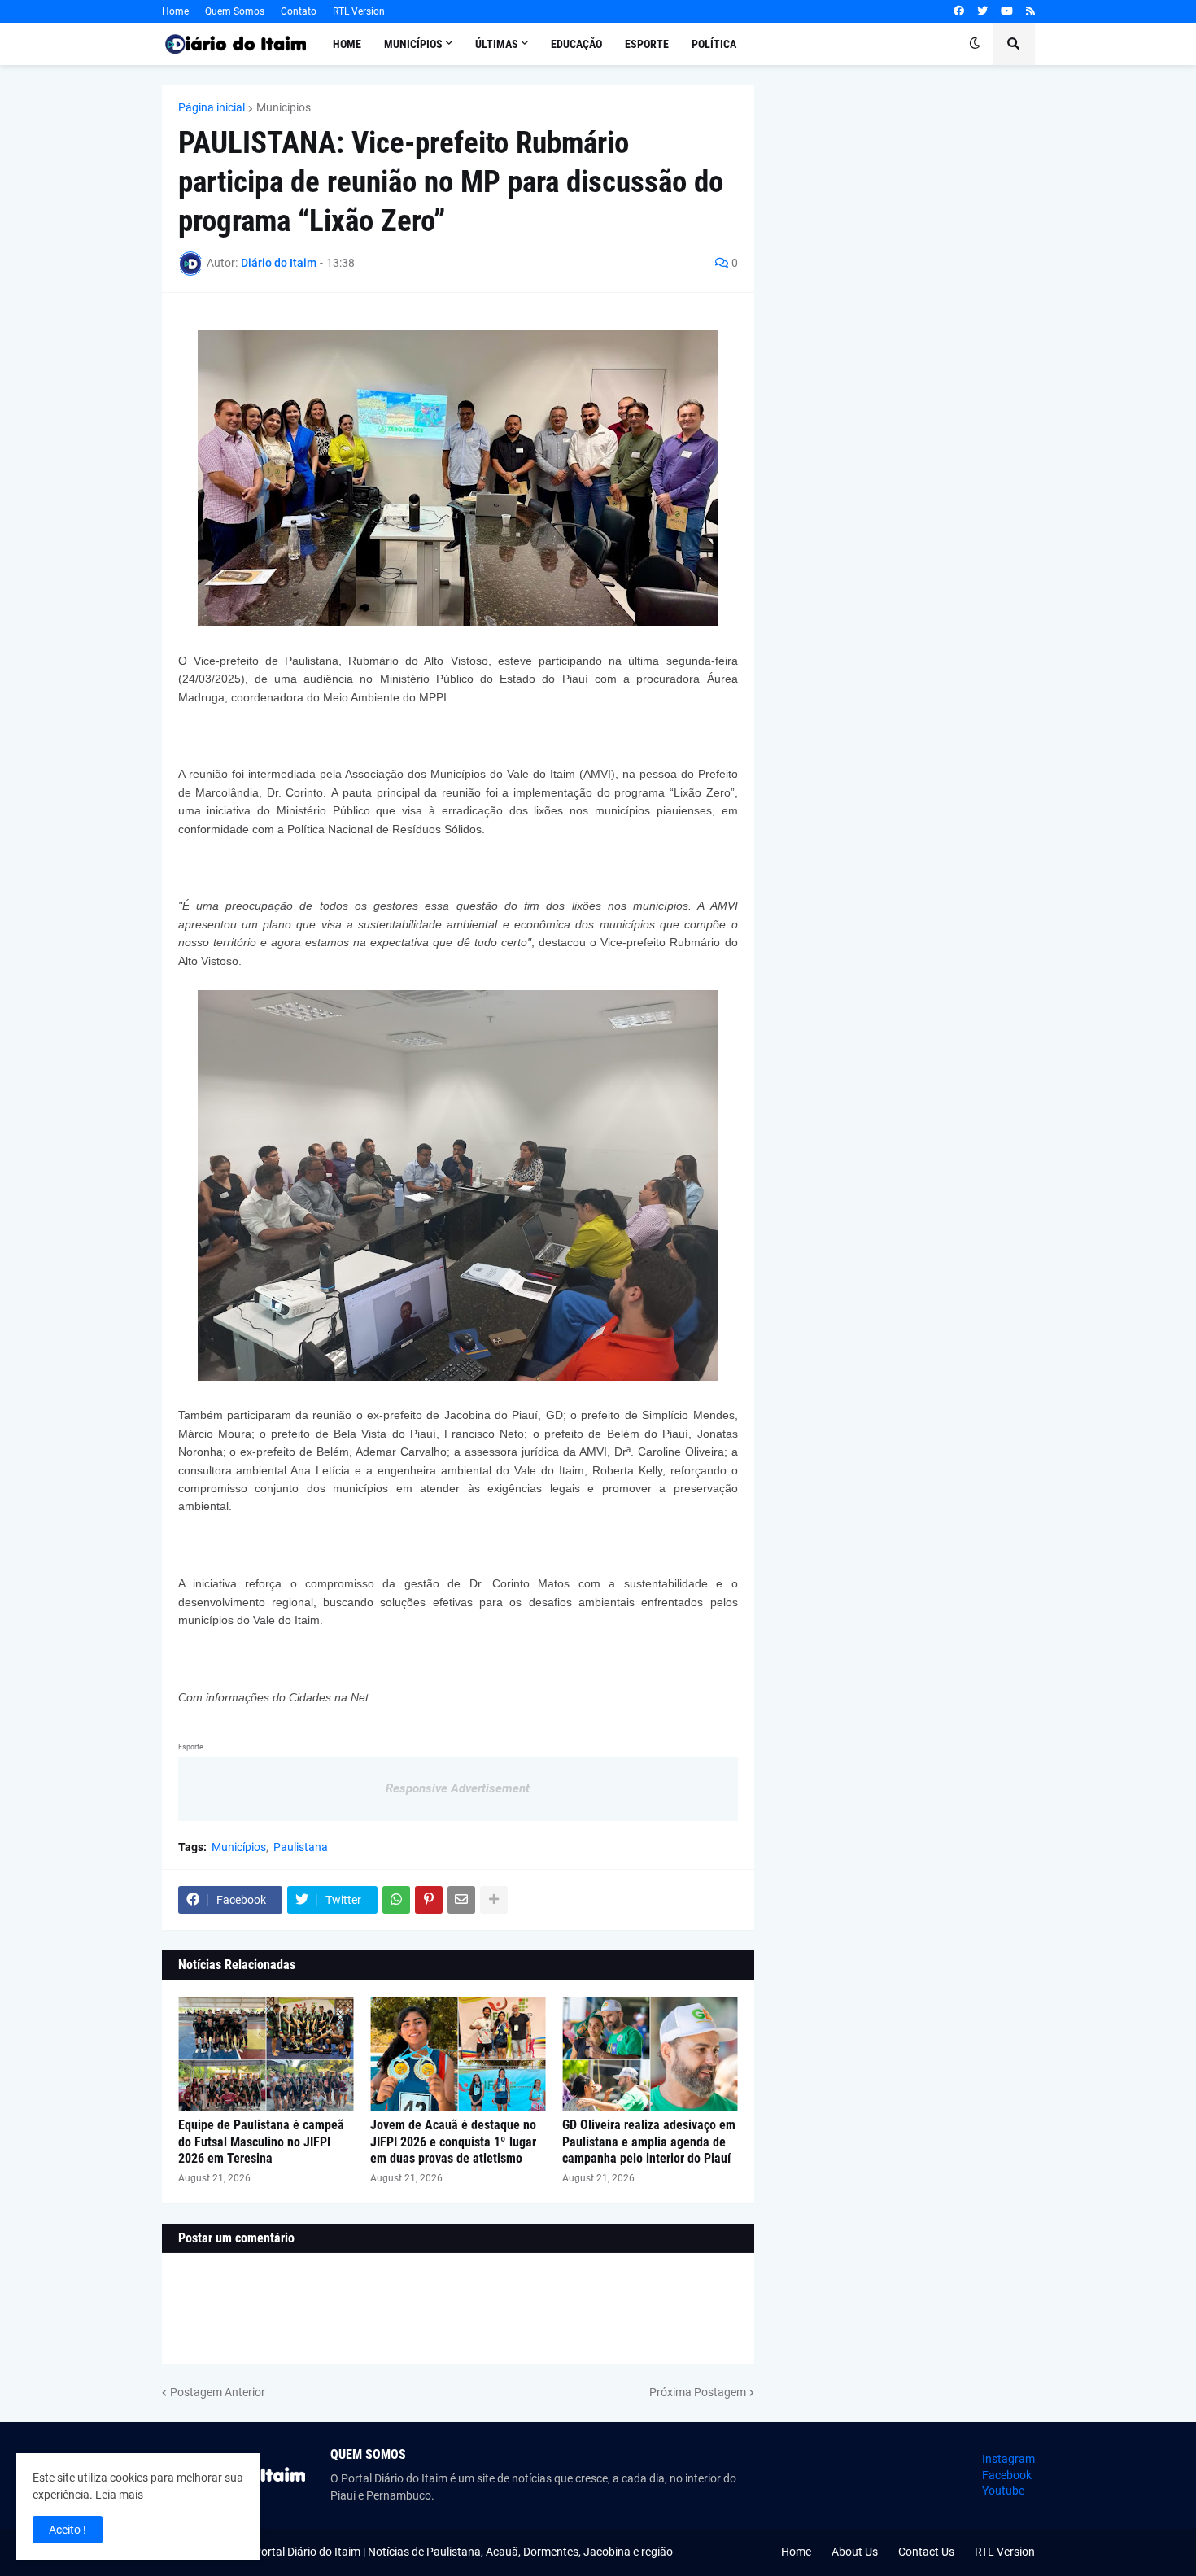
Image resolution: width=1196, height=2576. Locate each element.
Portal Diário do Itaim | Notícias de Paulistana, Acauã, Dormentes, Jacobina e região (463, 2552)
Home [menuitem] (347, 44)
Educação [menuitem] (576, 44)
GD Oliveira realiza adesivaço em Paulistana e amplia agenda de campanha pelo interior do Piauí (649, 2142)
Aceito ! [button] (68, 2530)
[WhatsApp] (396, 1900)
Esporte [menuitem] (647, 44)
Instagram (1008, 2459)
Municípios (284, 107)
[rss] (1030, 11)
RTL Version (359, 11)
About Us (855, 2552)
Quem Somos (235, 11)
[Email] (461, 1900)
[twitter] (982, 11)
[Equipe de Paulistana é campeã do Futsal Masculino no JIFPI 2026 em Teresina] (266, 2054)
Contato (299, 11)
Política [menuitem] (714, 44)
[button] (975, 44)
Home (175, 11)
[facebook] (959, 11)
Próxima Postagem (698, 2392)
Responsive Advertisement (458, 1788)
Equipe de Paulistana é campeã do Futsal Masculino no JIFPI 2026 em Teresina (261, 2142)
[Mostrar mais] (494, 1900)
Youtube (1003, 2491)
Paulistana (301, 1847)
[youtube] (1007, 11)
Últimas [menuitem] (497, 44)
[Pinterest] (429, 1900)
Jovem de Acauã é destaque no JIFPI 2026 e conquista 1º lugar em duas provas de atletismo (453, 2142)
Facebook (1007, 2475)
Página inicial (212, 107)
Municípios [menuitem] (413, 44)
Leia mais (119, 2495)
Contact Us (926, 2552)
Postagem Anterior (218, 2392)
